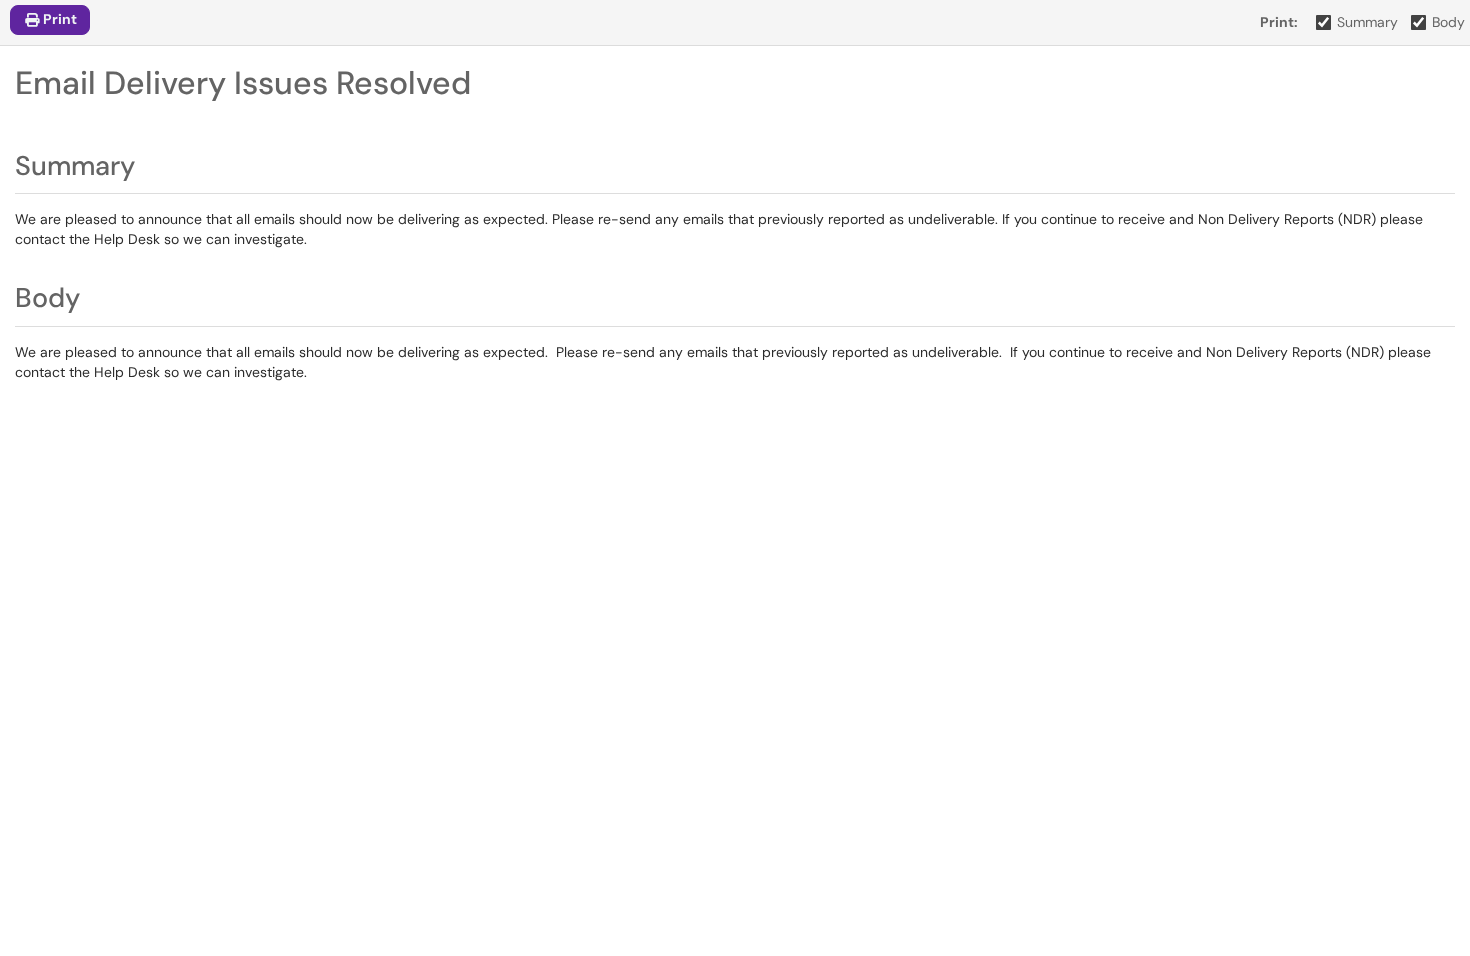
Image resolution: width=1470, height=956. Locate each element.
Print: (1279, 22)
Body (1448, 22)
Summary (1367, 22)
